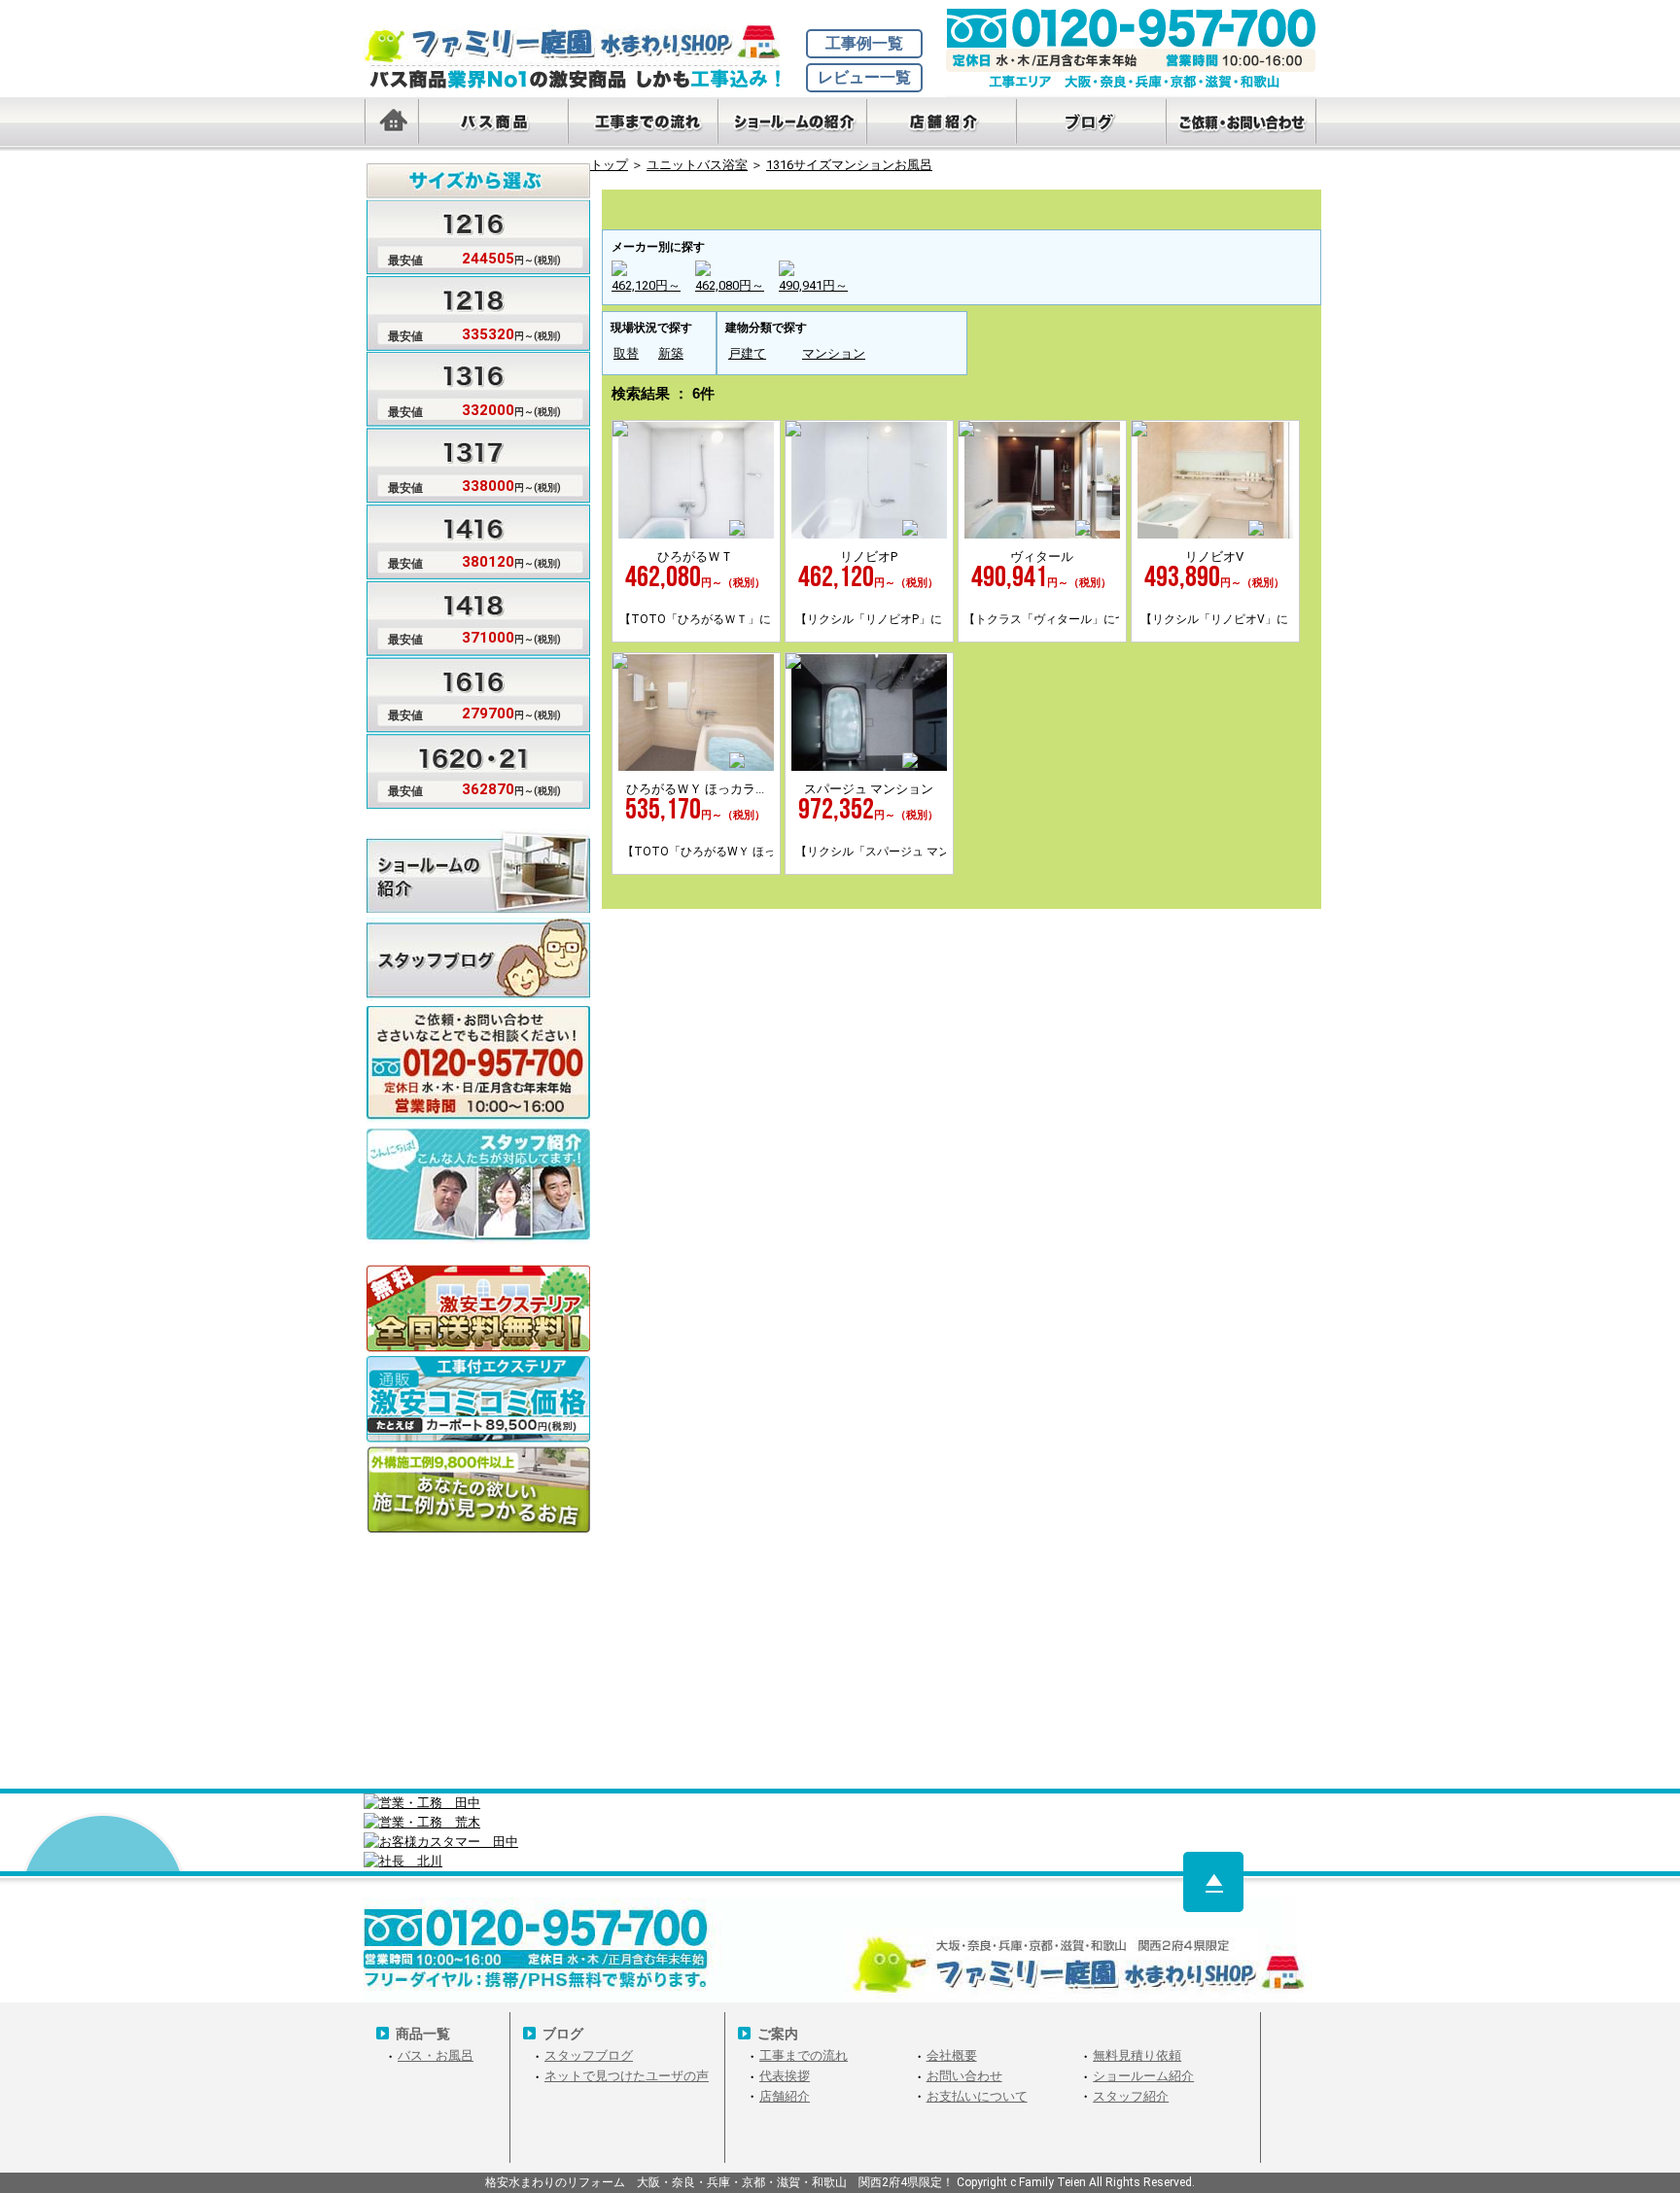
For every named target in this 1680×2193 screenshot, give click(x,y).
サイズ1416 (464, 538)
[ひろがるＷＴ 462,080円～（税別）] (696, 534)
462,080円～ (730, 285)
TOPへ (1213, 1882)
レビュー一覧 (864, 77)
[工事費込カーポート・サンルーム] (478, 1400)
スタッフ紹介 (1131, 2096)
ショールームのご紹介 (478, 870)
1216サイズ (647, 207)
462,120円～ (646, 285)
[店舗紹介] (942, 124)
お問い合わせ (964, 2076)
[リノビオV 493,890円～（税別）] (1215, 534)
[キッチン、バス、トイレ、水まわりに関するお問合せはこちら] (962, 1259)
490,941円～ (813, 285)
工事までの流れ (804, 2055)
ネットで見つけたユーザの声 (627, 2076)
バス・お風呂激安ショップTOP (582, 44)
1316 (825, 207)
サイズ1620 (464, 766)
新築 (671, 353)
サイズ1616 (464, 690)
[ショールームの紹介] (792, 124)
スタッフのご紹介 (478, 1169)
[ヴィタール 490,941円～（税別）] (1042, 534)
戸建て (747, 353)
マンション (834, 353)
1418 (1094, 207)
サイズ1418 (464, 614)
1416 (1004, 207)
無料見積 (478, 1047)
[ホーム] (391, 124)
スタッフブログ (478, 959)
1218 (736, 207)
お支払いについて (977, 2096)
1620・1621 (1275, 207)
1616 (1183, 207)
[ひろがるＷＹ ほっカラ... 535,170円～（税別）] (696, 766)
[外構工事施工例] (478, 1491)
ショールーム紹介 (1143, 2076)
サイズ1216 (464, 235)
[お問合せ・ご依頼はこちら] (1242, 124)
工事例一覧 (864, 43)
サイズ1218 (464, 311)
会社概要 (952, 2055)
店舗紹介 (785, 2096)
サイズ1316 (464, 386)
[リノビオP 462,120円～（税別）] (869, 534)
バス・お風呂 (436, 2055)
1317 (915, 207)
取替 (626, 353)
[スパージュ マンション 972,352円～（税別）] (869, 766)
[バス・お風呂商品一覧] (493, 124)
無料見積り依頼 (1137, 2055)
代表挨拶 (785, 2076)
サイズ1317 (464, 462)
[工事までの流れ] (643, 124)
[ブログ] (1092, 124)
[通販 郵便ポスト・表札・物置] (478, 1310)
